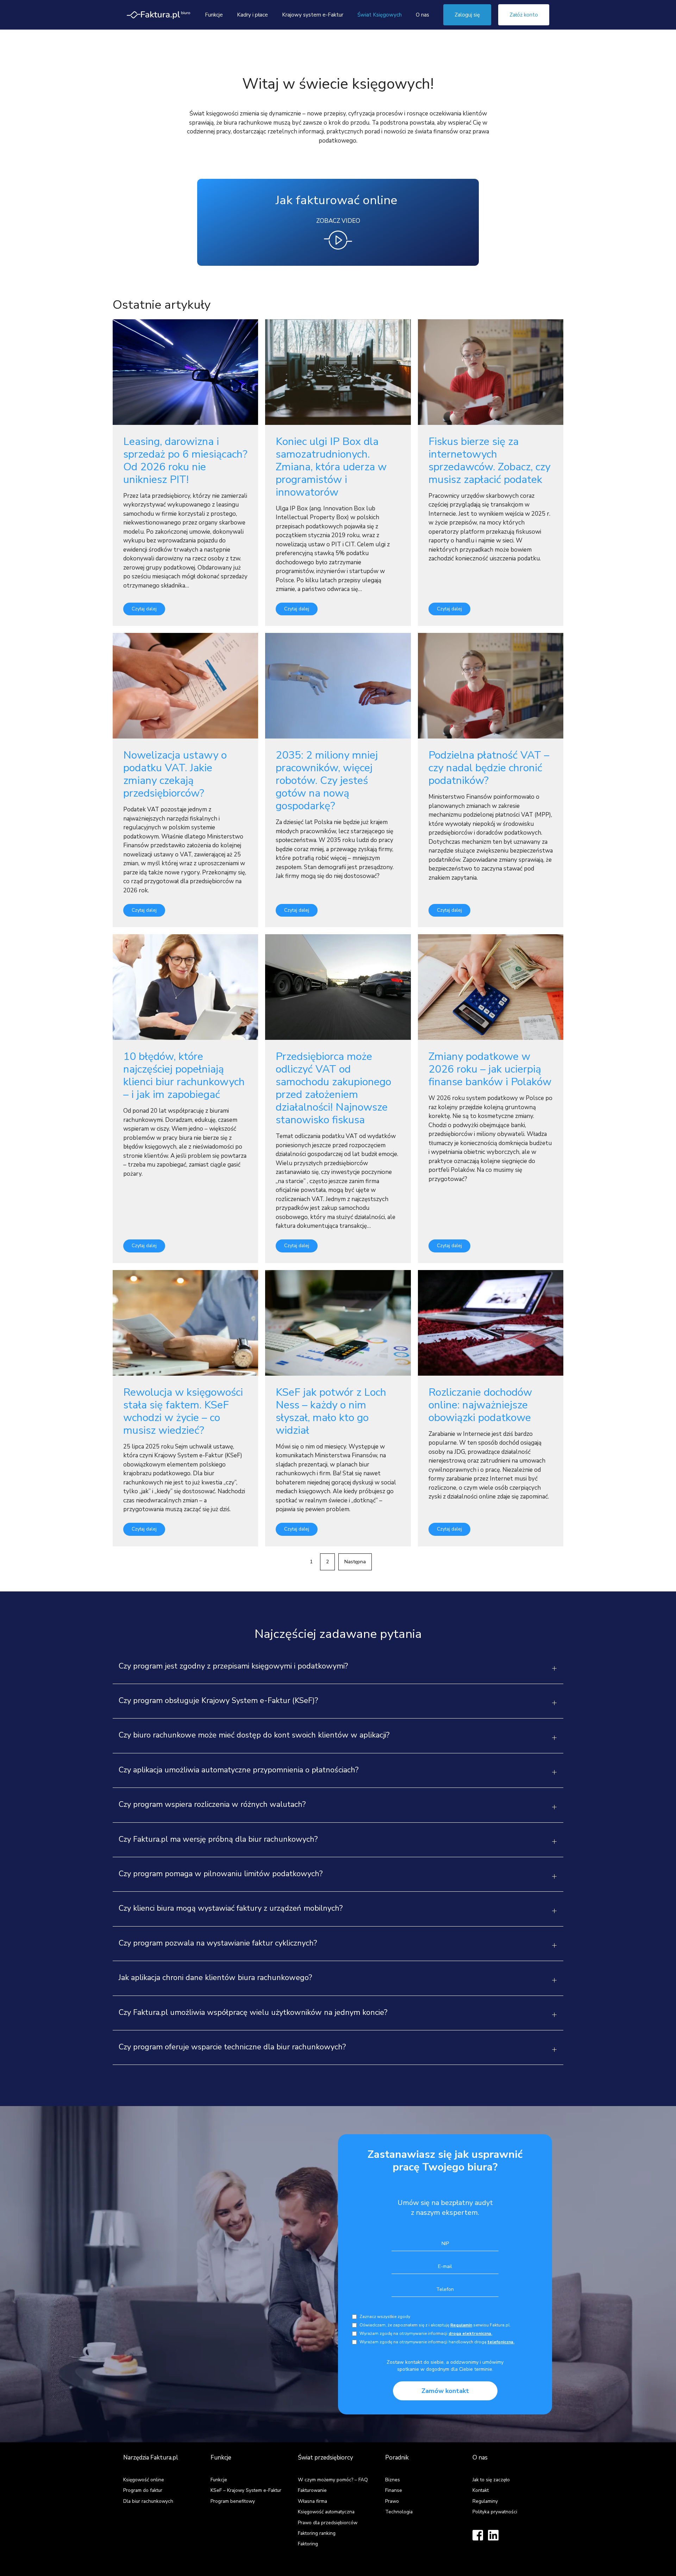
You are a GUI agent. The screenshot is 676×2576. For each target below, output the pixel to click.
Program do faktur (143, 2490)
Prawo (392, 2501)
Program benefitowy (233, 2501)
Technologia (399, 2512)
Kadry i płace (252, 15)
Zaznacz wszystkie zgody (385, 2317)
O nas (423, 15)
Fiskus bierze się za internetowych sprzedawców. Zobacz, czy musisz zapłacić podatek (489, 461)
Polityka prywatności (495, 2512)
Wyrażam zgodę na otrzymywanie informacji (426, 2333)
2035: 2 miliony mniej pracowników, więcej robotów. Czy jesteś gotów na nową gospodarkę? (327, 781)
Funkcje (214, 15)
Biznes (393, 2480)
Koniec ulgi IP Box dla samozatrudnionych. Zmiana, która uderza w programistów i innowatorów (331, 467)
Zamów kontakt (445, 2391)
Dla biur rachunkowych (148, 2501)
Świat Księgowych (380, 15)
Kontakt (481, 2490)
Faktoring (308, 2544)
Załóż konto (524, 15)
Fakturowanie (312, 2490)
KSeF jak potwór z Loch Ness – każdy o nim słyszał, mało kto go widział (331, 1411)
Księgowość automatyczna (326, 2512)
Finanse (394, 2490)
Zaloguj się (467, 15)
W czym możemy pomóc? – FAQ (333, 2480)
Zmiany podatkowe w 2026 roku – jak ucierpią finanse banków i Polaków (490, 1069)
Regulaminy (485, 2501)
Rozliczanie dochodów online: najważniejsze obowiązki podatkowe (480, 1405)
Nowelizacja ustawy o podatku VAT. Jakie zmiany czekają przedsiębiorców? (175, 774)
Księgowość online (144, 2480)
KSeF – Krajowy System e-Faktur (246, 2490)
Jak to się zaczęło (491, 2480)
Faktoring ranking (317, 2533)
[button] (338, 1670)
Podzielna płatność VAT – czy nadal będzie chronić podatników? (489, 768)
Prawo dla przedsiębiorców (328, 2523)
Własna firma (312, 2501)
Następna (355, 1562)
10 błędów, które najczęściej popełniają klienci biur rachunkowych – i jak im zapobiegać (184, 1076)
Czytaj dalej (144, 609)
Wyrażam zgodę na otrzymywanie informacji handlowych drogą (437, 2342)
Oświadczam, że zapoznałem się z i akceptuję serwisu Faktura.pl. (435, 2325)
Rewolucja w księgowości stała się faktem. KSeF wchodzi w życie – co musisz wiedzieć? (183, 1411)
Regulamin (461, 2325)
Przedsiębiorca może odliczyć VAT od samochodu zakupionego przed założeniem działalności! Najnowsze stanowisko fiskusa (333, 1088)
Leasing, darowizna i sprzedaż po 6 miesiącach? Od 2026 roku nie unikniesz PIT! (185, 461)
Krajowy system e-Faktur (313, 15)
